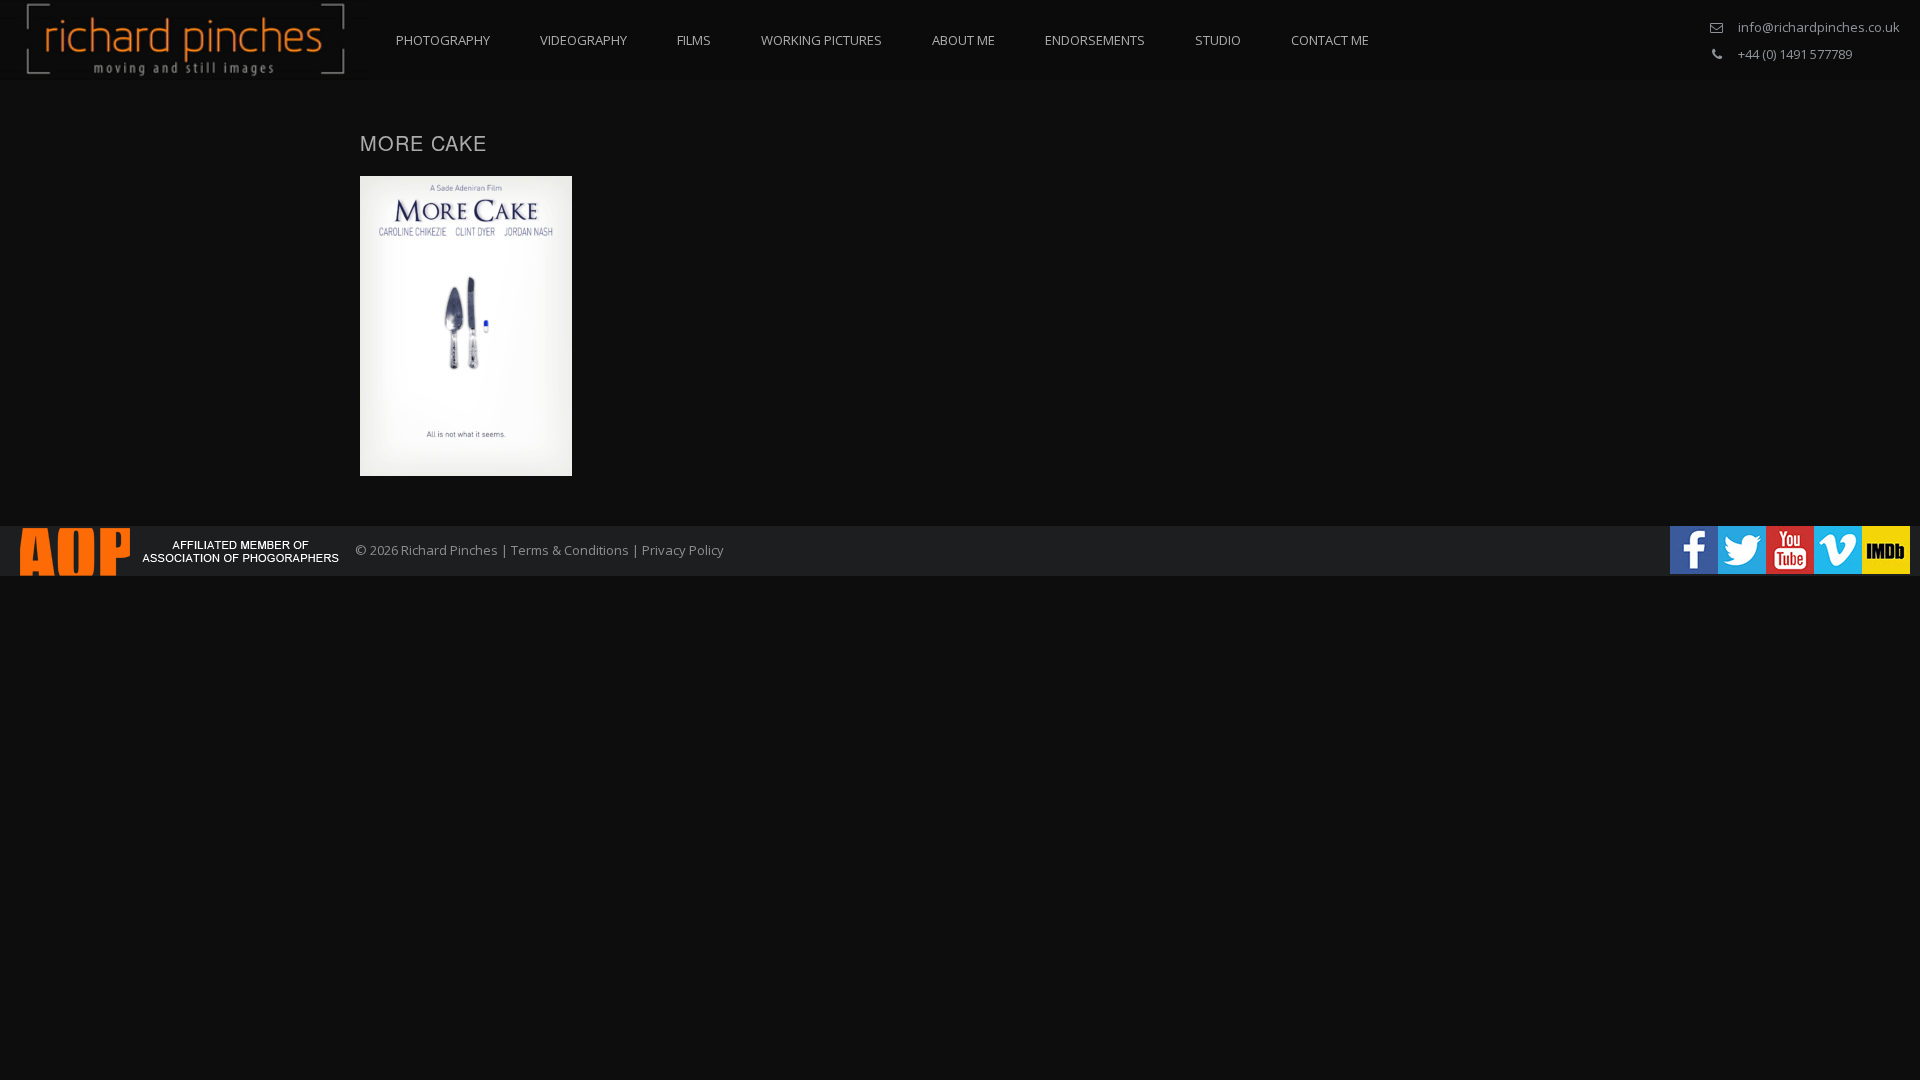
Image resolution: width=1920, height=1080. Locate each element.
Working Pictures (821, 40)
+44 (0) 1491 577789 (1795, 54)
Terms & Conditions (570, 550)
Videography (583, 40)
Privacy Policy (683, 550)
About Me (963, 40)
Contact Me (1330, 40)
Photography (443, 40)
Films (694, 40)
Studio (1218, 40)
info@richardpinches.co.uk (1819, 27)
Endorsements (1095, 40)
